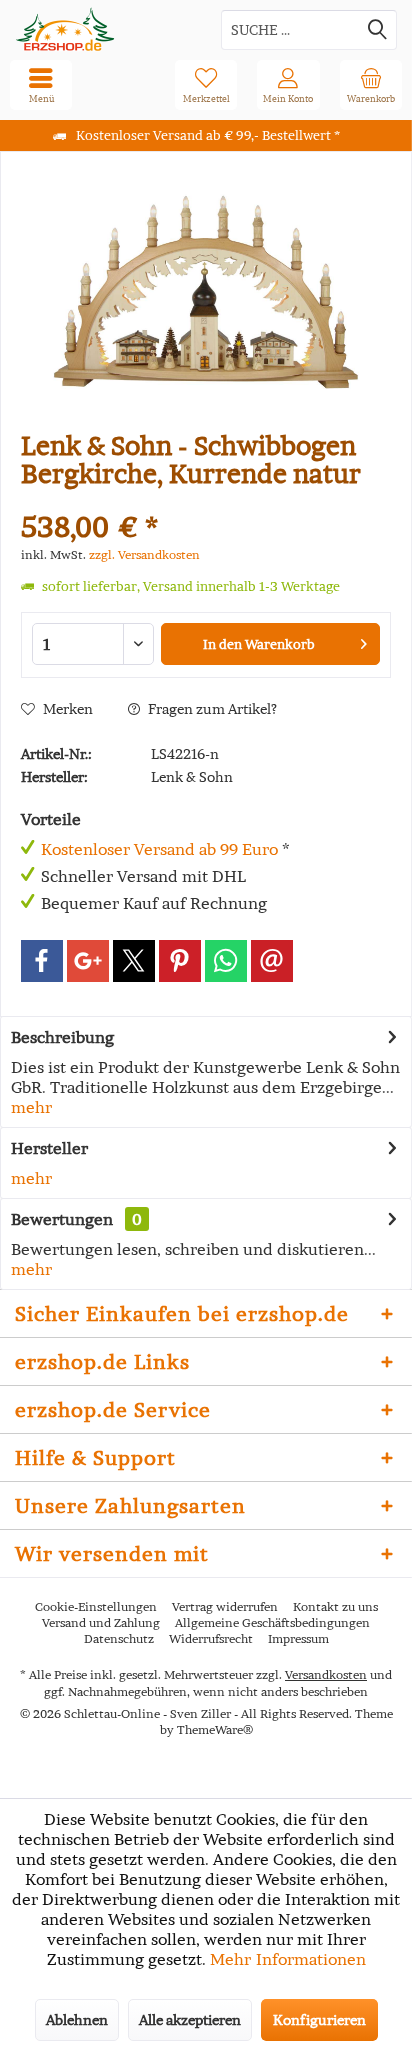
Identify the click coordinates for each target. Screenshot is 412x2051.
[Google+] (88, 961)
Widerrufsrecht (211, 1638)
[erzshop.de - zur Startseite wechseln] (103, 29)
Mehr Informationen (288, 1959)
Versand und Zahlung (101, 1622)
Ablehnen (77, 2020)
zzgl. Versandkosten (144, 554)
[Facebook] (42, 961)
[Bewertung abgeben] (206, 500)
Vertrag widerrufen (225, 1606)
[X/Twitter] (134, 961)
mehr (31, 1107)
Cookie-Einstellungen (96, 1606)
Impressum (298, 1638)
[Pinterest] (180, 961)
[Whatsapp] (226, 961)
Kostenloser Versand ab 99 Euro (159, 849)
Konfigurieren (319, 2020)
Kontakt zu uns (335, 1606)
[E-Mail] (272, 961)
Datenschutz (119, 1638)
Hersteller (49, 1148)
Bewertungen (62, 1219)
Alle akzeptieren (190, 2020)
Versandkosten (326, 1674)
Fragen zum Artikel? (211, 709)
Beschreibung (62, 1037)
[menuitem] (371, 85)
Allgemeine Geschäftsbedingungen (272, 1622)
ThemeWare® (215, 1729)
